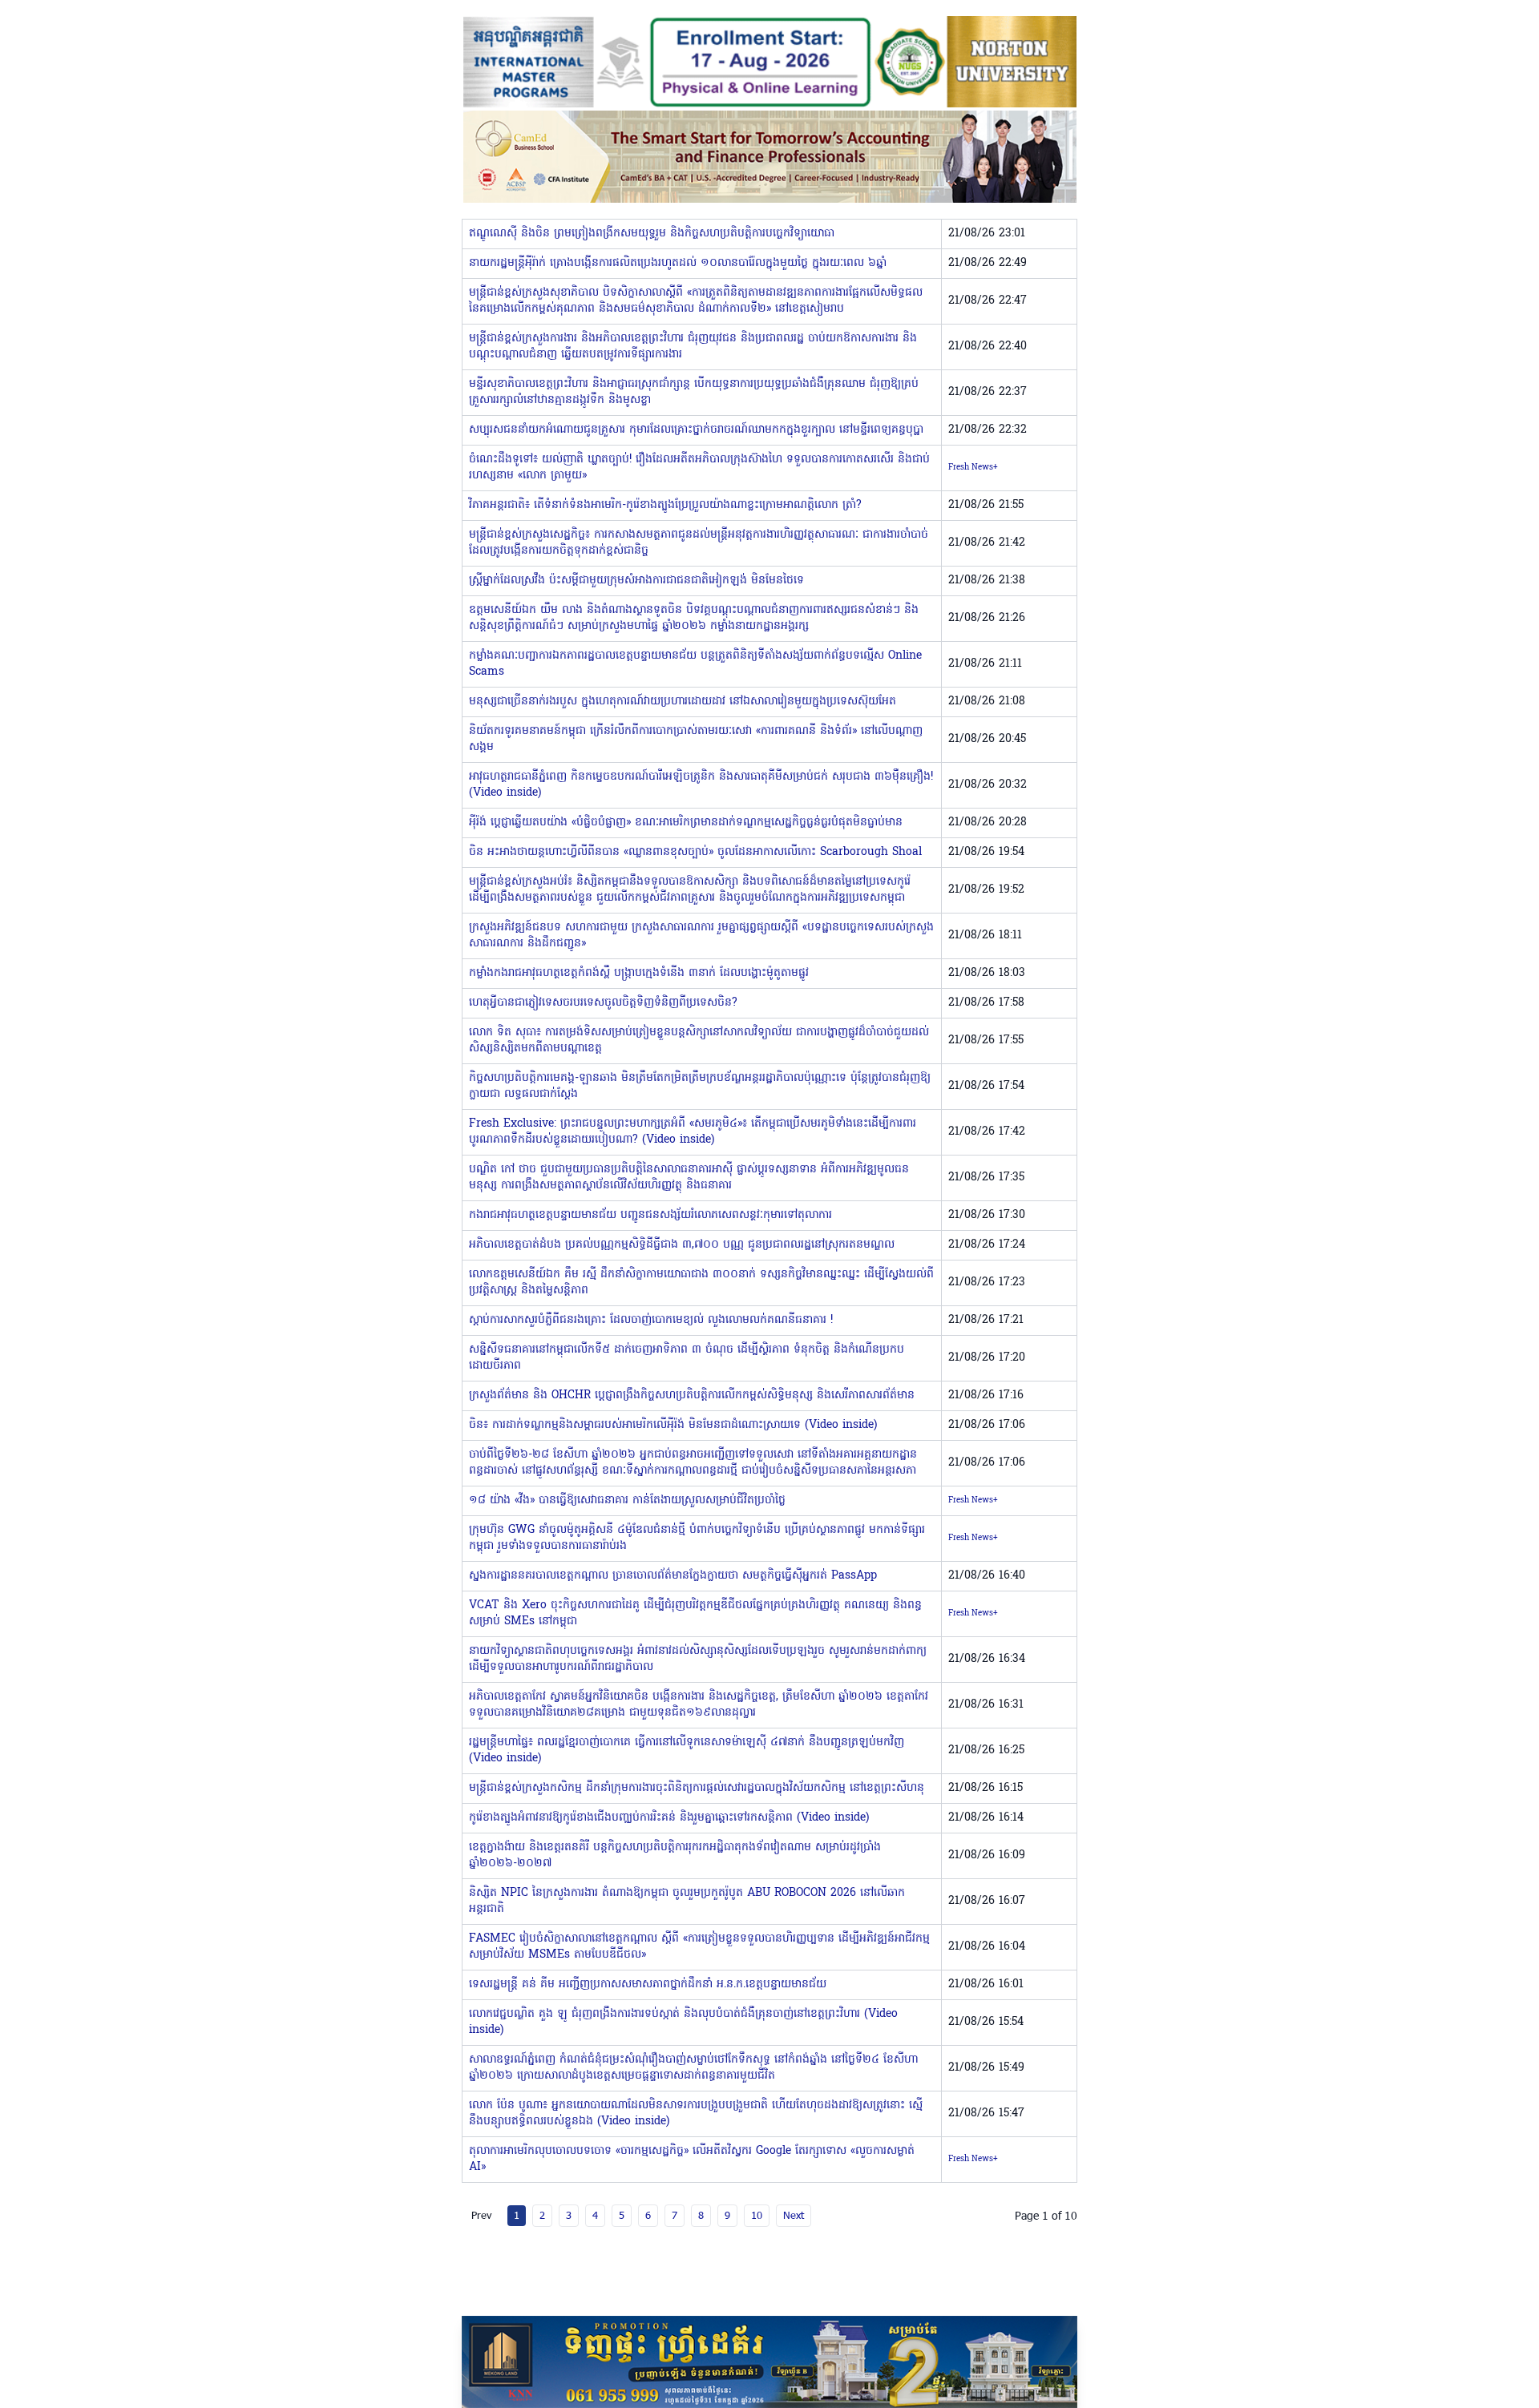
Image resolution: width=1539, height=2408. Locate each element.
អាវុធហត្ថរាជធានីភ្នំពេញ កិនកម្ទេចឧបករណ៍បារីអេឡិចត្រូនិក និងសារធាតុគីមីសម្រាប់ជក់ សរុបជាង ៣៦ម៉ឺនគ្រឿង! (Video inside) (701, 785)
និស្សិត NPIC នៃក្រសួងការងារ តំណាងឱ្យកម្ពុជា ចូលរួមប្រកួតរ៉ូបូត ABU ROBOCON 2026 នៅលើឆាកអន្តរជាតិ (687, 1901)
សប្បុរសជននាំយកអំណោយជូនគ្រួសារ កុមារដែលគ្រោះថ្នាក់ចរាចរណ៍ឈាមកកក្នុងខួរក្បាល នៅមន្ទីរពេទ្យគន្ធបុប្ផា (696, 430)
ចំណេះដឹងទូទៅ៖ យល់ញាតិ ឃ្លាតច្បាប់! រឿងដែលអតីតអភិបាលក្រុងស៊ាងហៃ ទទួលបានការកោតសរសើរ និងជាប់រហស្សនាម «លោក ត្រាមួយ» (699, 468)
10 (757, 2215)
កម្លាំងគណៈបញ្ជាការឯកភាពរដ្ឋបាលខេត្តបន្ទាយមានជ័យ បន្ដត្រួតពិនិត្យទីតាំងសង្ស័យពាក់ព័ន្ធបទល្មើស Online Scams (695, 664)
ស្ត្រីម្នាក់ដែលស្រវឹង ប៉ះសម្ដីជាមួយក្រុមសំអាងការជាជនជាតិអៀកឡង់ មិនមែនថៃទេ (636, 581)
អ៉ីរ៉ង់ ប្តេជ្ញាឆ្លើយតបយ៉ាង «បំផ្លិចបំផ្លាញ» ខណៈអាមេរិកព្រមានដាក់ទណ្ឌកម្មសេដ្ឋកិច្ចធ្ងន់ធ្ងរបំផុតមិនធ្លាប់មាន (686, 823)
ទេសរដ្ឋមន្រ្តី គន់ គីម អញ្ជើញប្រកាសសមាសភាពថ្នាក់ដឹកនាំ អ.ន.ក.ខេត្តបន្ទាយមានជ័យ (648, 1984)
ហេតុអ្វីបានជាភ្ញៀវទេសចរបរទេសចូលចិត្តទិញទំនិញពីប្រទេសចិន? (603, 1003)
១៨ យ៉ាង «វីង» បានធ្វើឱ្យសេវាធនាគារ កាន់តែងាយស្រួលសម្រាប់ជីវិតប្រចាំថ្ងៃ (627, 1500)
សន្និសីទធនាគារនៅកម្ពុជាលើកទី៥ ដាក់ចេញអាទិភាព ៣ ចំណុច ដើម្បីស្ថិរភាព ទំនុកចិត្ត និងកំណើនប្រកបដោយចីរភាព (687, 1358)
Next (794, 2215)
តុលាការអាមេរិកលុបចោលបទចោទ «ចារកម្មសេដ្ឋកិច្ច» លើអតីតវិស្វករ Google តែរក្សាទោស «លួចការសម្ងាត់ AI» (692, 2159)
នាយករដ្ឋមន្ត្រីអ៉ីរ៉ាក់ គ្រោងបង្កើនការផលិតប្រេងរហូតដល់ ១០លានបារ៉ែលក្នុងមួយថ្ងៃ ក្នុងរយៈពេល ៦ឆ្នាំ (678, 263)
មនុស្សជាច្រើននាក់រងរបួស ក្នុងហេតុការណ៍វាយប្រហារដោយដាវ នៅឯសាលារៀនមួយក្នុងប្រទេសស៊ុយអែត (683, 702)
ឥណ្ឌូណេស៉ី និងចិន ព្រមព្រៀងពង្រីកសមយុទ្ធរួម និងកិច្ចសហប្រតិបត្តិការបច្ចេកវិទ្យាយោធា (652, 234)
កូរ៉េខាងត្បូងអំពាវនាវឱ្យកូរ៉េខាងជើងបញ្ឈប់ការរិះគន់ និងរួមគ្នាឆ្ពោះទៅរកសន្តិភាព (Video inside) (669, 1818)
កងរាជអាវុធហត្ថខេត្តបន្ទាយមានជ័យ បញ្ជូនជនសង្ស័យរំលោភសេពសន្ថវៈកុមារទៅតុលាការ (650, 1215)
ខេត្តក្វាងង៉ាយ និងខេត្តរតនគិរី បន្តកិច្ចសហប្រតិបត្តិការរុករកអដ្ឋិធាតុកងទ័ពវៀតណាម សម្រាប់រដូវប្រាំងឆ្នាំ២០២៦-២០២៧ (675, 1855)
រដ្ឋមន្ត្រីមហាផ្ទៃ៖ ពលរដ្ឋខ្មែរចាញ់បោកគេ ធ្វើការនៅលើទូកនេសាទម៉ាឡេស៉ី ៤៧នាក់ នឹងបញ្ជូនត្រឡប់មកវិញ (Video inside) (687, 1751)
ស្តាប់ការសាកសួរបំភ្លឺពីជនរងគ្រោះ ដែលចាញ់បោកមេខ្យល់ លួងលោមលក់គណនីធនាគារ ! (651, 1320)
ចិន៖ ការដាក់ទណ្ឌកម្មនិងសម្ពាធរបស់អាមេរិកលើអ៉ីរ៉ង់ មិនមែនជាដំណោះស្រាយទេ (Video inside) (673, 1425)
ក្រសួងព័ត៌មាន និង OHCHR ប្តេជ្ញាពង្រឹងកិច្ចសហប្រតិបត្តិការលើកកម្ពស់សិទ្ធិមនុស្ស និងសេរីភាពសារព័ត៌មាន (692, 1396)
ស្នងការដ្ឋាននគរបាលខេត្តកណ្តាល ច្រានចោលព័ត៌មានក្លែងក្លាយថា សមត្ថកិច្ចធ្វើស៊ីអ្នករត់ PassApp (673, 1576)
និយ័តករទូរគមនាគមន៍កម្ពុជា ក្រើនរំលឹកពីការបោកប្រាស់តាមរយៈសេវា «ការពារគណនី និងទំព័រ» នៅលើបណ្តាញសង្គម (696, 739)
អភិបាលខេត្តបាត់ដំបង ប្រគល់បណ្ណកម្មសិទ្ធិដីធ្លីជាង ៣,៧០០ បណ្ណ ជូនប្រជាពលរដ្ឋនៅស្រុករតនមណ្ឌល (682, 1245)
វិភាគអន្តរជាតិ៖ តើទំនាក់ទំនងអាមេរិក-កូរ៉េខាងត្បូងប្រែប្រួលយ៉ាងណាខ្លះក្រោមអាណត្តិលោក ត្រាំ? (665, 505)
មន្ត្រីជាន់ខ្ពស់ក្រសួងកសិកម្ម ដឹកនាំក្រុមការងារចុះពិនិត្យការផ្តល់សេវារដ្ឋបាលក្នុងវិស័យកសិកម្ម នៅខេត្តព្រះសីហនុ (697, 1788)
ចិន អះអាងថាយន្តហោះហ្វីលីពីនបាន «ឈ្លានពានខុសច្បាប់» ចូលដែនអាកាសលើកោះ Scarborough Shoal (695, 852)
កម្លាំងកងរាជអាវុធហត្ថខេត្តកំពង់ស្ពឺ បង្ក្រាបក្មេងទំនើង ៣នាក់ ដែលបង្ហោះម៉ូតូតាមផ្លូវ (639, 973)
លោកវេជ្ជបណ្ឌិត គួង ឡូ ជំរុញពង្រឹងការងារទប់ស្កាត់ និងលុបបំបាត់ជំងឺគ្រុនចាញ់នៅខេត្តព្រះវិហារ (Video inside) (683, 2022)
